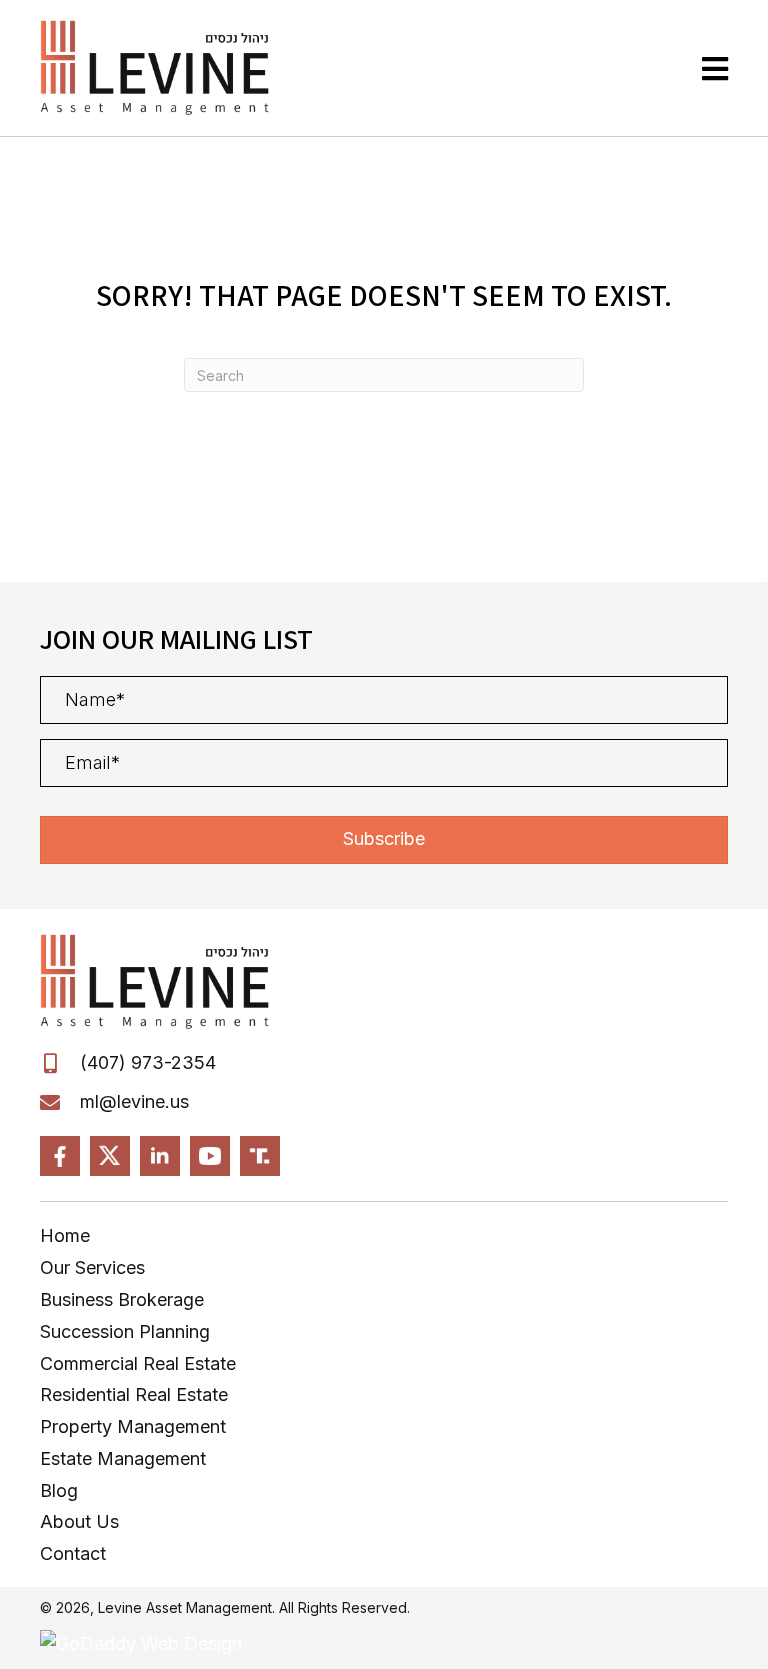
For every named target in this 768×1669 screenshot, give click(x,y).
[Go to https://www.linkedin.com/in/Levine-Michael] (160, 1156)
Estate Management (123, 1458)
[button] (384, 840)
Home (65, 1235)
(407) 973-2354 (148, 1062)
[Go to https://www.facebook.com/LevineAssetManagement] (60, 1156)
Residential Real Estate (134, 1394)
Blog (59, 1490)
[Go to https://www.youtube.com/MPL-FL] (210, 1156)
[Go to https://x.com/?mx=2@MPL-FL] (110, 1156)
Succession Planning (125, 1331)
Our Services (92, 1267)
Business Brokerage (122, 1299)
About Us (79, 1521)
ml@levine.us (134, 1101)
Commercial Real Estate (138, 1363)
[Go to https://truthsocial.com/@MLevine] (260, 1156)
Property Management (133, 1426)
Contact (73, 1553)
